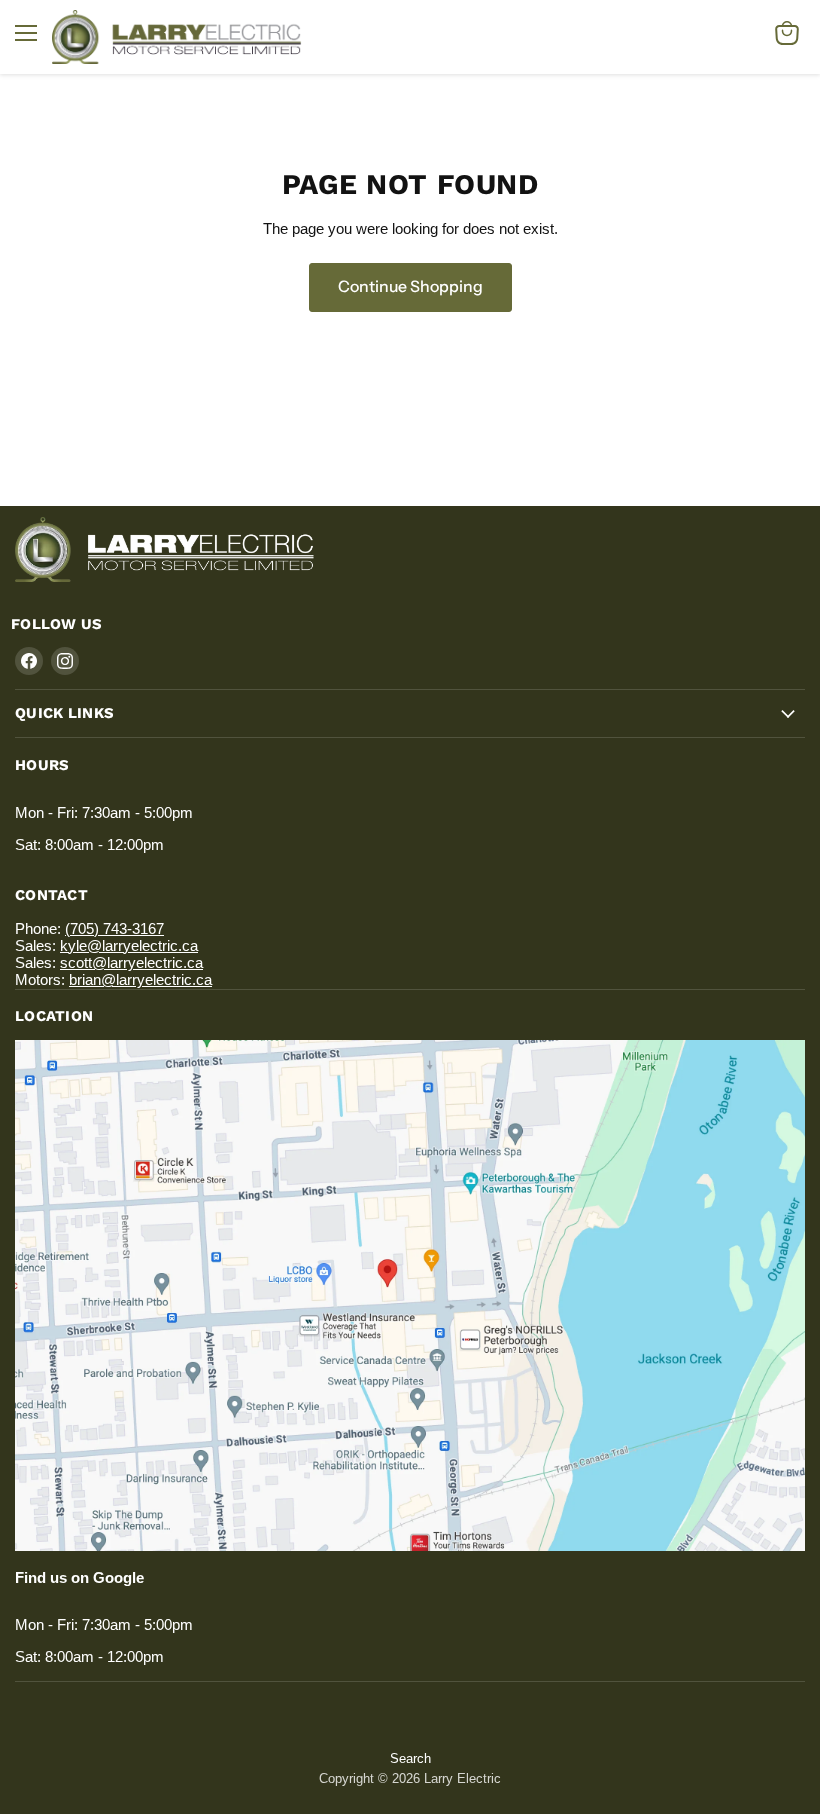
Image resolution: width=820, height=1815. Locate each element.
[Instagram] (65, 661)
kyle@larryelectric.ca (129, 945)
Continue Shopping (410, 286)
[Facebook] (29, 661)
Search (410, 1758)
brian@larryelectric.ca (140, 979)
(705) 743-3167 (114, 928)
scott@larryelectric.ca (131, 962)
